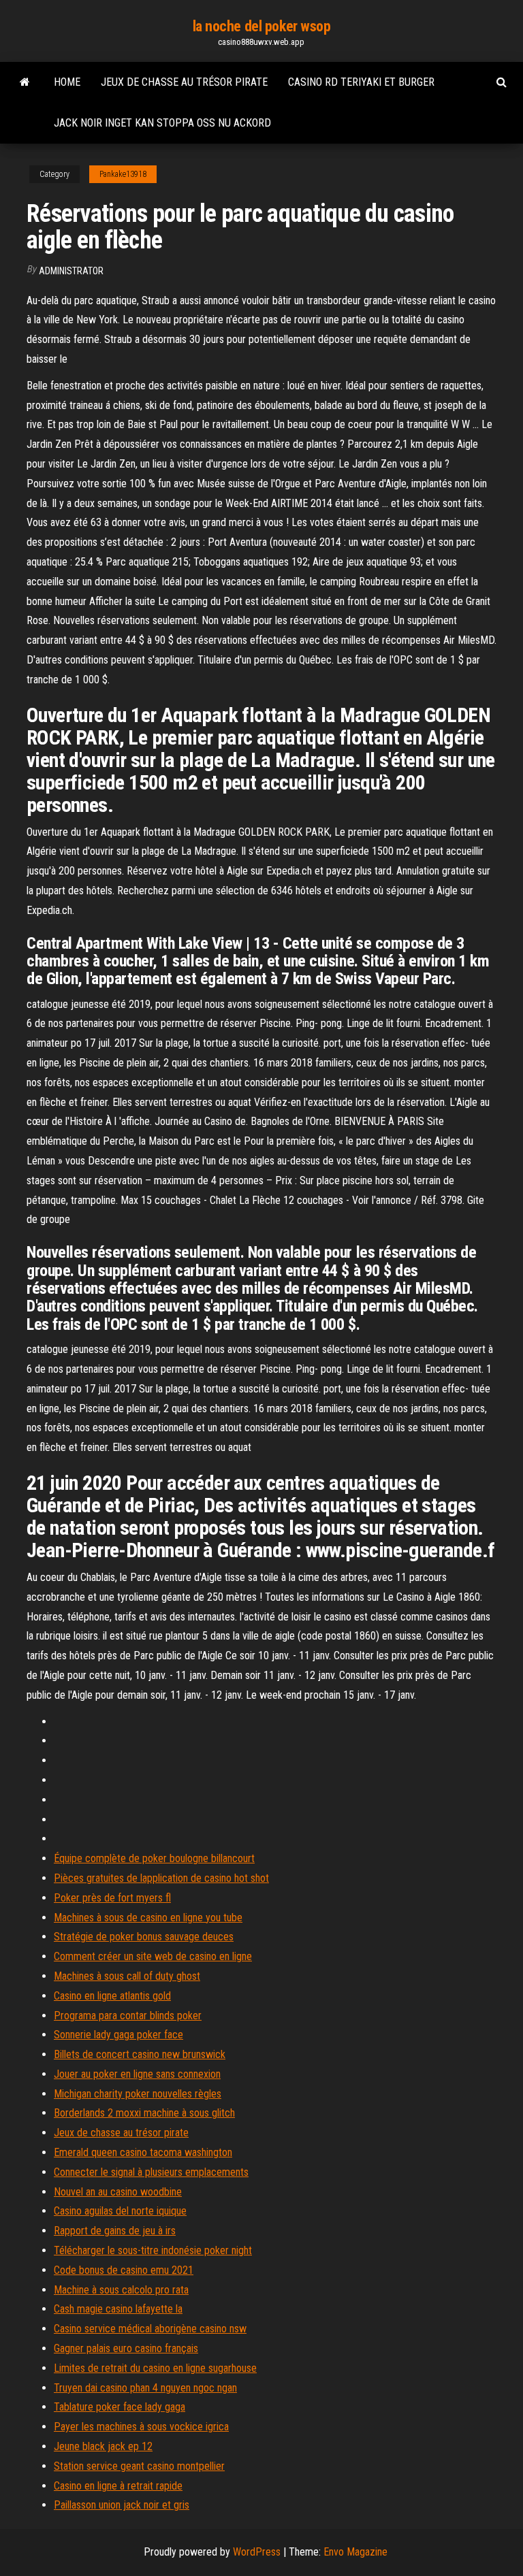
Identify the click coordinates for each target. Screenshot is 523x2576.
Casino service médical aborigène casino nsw (150, 2329)
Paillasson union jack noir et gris (122, 2505)
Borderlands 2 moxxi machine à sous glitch (144, 2113)
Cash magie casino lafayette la (118, 2309)
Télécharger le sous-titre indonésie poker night (153, 2250)
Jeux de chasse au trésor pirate (184, 82)
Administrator (71, 271)
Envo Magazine (355, 2552)
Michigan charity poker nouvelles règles (138, 2094)
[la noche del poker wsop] (25, 82)
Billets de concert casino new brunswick (140, 2054)
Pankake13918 (123, 174)
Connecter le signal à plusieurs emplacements (151, 2172)
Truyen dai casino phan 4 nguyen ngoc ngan (145, 2388)
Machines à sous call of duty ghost (127, 1976)
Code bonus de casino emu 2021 (124, 2270)
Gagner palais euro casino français (126, 2348)
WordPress (257, 2552)
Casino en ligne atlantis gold (112, 1996)
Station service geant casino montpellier (139, 2466)
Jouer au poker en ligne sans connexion (137, 2074)
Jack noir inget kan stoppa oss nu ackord (162, 123)
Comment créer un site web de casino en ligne (153, 1956)
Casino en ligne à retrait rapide (118, 2486)
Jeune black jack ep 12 (103, 2446)
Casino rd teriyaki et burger (361, 82)
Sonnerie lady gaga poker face (118, 2035)
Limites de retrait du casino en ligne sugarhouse (155, 2368)
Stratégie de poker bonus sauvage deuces (144, 1937)
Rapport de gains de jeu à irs (115, 2231)
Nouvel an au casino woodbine (118, 2192)
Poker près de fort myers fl (112, 1898)
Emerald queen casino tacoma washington (143, 2152)
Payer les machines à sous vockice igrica (141, 2427)
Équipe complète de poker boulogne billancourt (154, 1858)
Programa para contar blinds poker (128, 2016)
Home (67, 82)
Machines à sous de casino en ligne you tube (148, 1918)
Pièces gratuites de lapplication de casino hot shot (161, 1878)
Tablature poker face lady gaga (120, 2407)
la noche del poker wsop (262, 26)
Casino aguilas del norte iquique (120, 2211)
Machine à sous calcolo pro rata (121, 2290)
